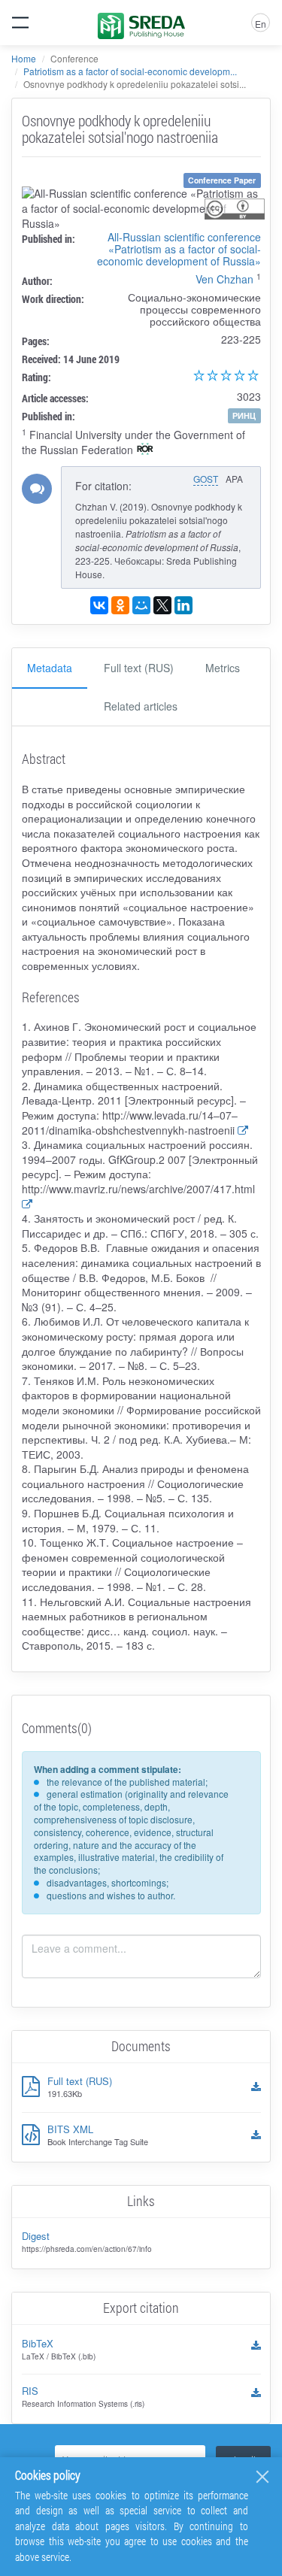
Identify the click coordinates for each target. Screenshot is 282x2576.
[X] (162, 605)
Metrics (223, 668)
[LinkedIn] (183, 605)
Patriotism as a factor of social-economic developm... (130, 71)
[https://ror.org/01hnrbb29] (145, 450)
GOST (206, 479)
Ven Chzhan (224, 279)
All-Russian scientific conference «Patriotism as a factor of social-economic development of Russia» (179, 249)
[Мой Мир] (141, 605)
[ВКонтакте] (99, 605)
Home (24, 58)
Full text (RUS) (139, 668)
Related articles (141, 706)
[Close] (262, 2477)
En (261, 24)
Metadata (50, 668)
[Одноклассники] (120, 605)
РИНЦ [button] (244, 415)
